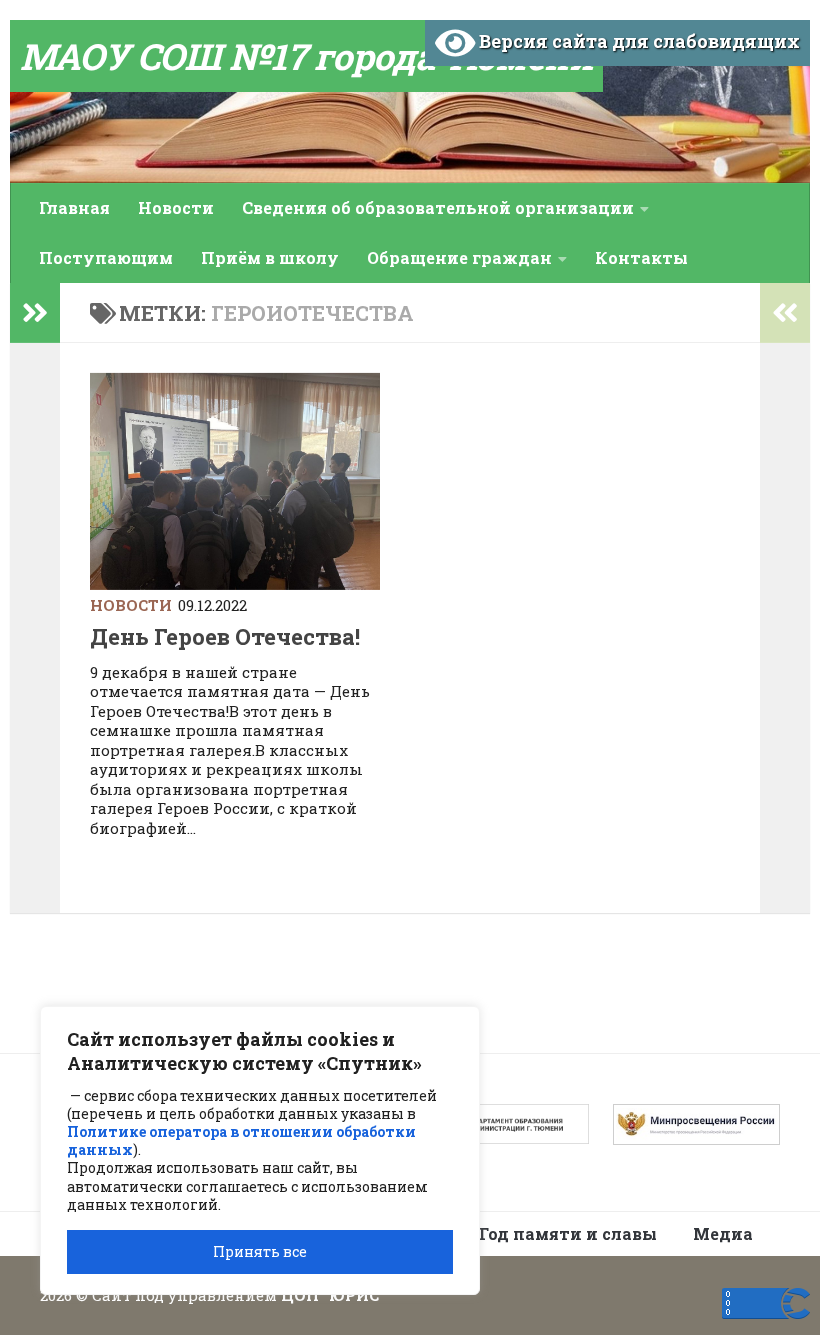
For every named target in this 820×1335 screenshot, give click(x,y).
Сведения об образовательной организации (438, 207)
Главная (74, 207)
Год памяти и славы (568, 1233)
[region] (260, 1150)
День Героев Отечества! (225, 636)
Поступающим (106, 257)
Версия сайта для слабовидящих (637, 41)
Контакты (641, 257)
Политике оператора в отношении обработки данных (241, 1140)
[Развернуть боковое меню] (35, 313)
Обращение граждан (459, 257)
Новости (176, 207)
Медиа (723, 1233)
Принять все (260, 1251)
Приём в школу (270, 257)
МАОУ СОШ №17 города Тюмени (306, 56)
